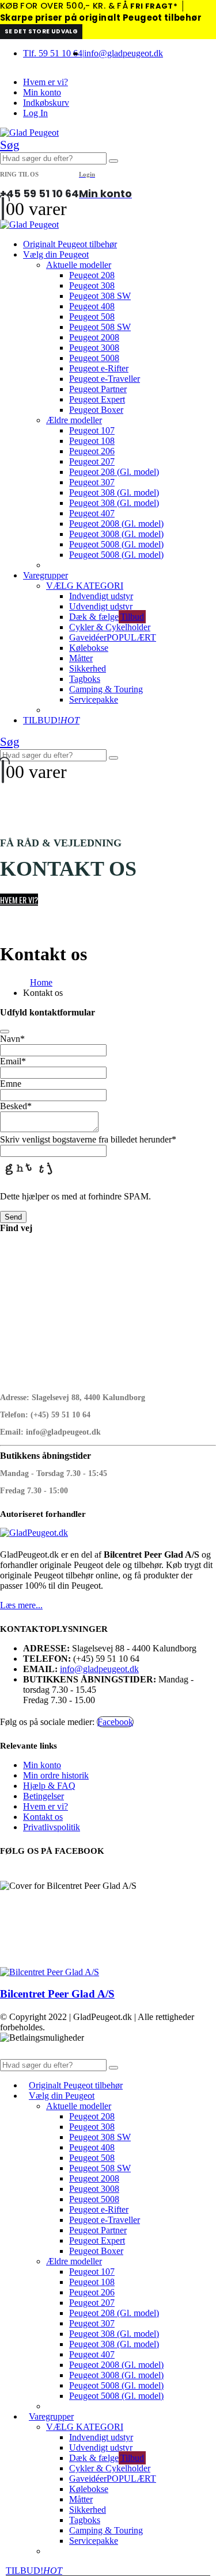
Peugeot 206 (92, 451)
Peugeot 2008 (94, 337)
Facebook (115, 1722)
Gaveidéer (113, 637)
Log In (35, 113)
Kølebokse (89, 648)
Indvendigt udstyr (101, 596)
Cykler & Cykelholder (110, 627)
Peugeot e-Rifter (99, 368)
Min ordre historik (56, 1775)
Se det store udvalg (41, 31)
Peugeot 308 (92, 285)
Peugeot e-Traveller (105, 379)
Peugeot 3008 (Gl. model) (116, 534)
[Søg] (113, 161)
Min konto (42, 92)
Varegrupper (46, 575)
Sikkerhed (88, 668)
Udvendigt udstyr (101, 606)
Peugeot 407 (92, 513)
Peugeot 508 (92, 317)
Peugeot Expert (97, 399)
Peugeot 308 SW (100, 296)
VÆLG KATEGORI (85, 586)
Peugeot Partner (98, 389)
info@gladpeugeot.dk (124, 53)
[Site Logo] (29, 133)
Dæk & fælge (107, 617)
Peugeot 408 (92, 306)
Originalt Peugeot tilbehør (70, 244)
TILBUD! (51, 720)
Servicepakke (94, 699)
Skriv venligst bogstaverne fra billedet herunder (88, 1139)
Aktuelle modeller (79, 265)
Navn (12, 1039)
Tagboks (85, 679)
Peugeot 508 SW (100, 327)
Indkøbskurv (46, 103)
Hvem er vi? (46, 82)
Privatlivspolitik (52, 1827)
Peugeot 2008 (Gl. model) (116, 524)
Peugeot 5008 (94, 358)
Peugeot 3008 (94, 348)
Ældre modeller (74, 420)
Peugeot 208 (92, 275)
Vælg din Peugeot (56, 254)
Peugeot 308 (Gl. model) (114, 492)
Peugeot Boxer (96, 410)
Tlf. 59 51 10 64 (53, 53)
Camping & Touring (106, 689)
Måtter (81, 658)
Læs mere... (21, 1605)
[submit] (5, 1032)
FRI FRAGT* (154, 6)
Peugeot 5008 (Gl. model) (116, 544)
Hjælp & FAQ (49, 1786)
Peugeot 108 (92, 441)
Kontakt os (43, 1817)
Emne (11, 1084)
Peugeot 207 (92, 461)
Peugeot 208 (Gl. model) (114, 472)
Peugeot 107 (92, 430)
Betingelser (43, 1796)
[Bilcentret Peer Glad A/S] (50, 1972)
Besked (16, 1106)
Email (13, 1061)
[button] (10, 145)
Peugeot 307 (92, 482)
